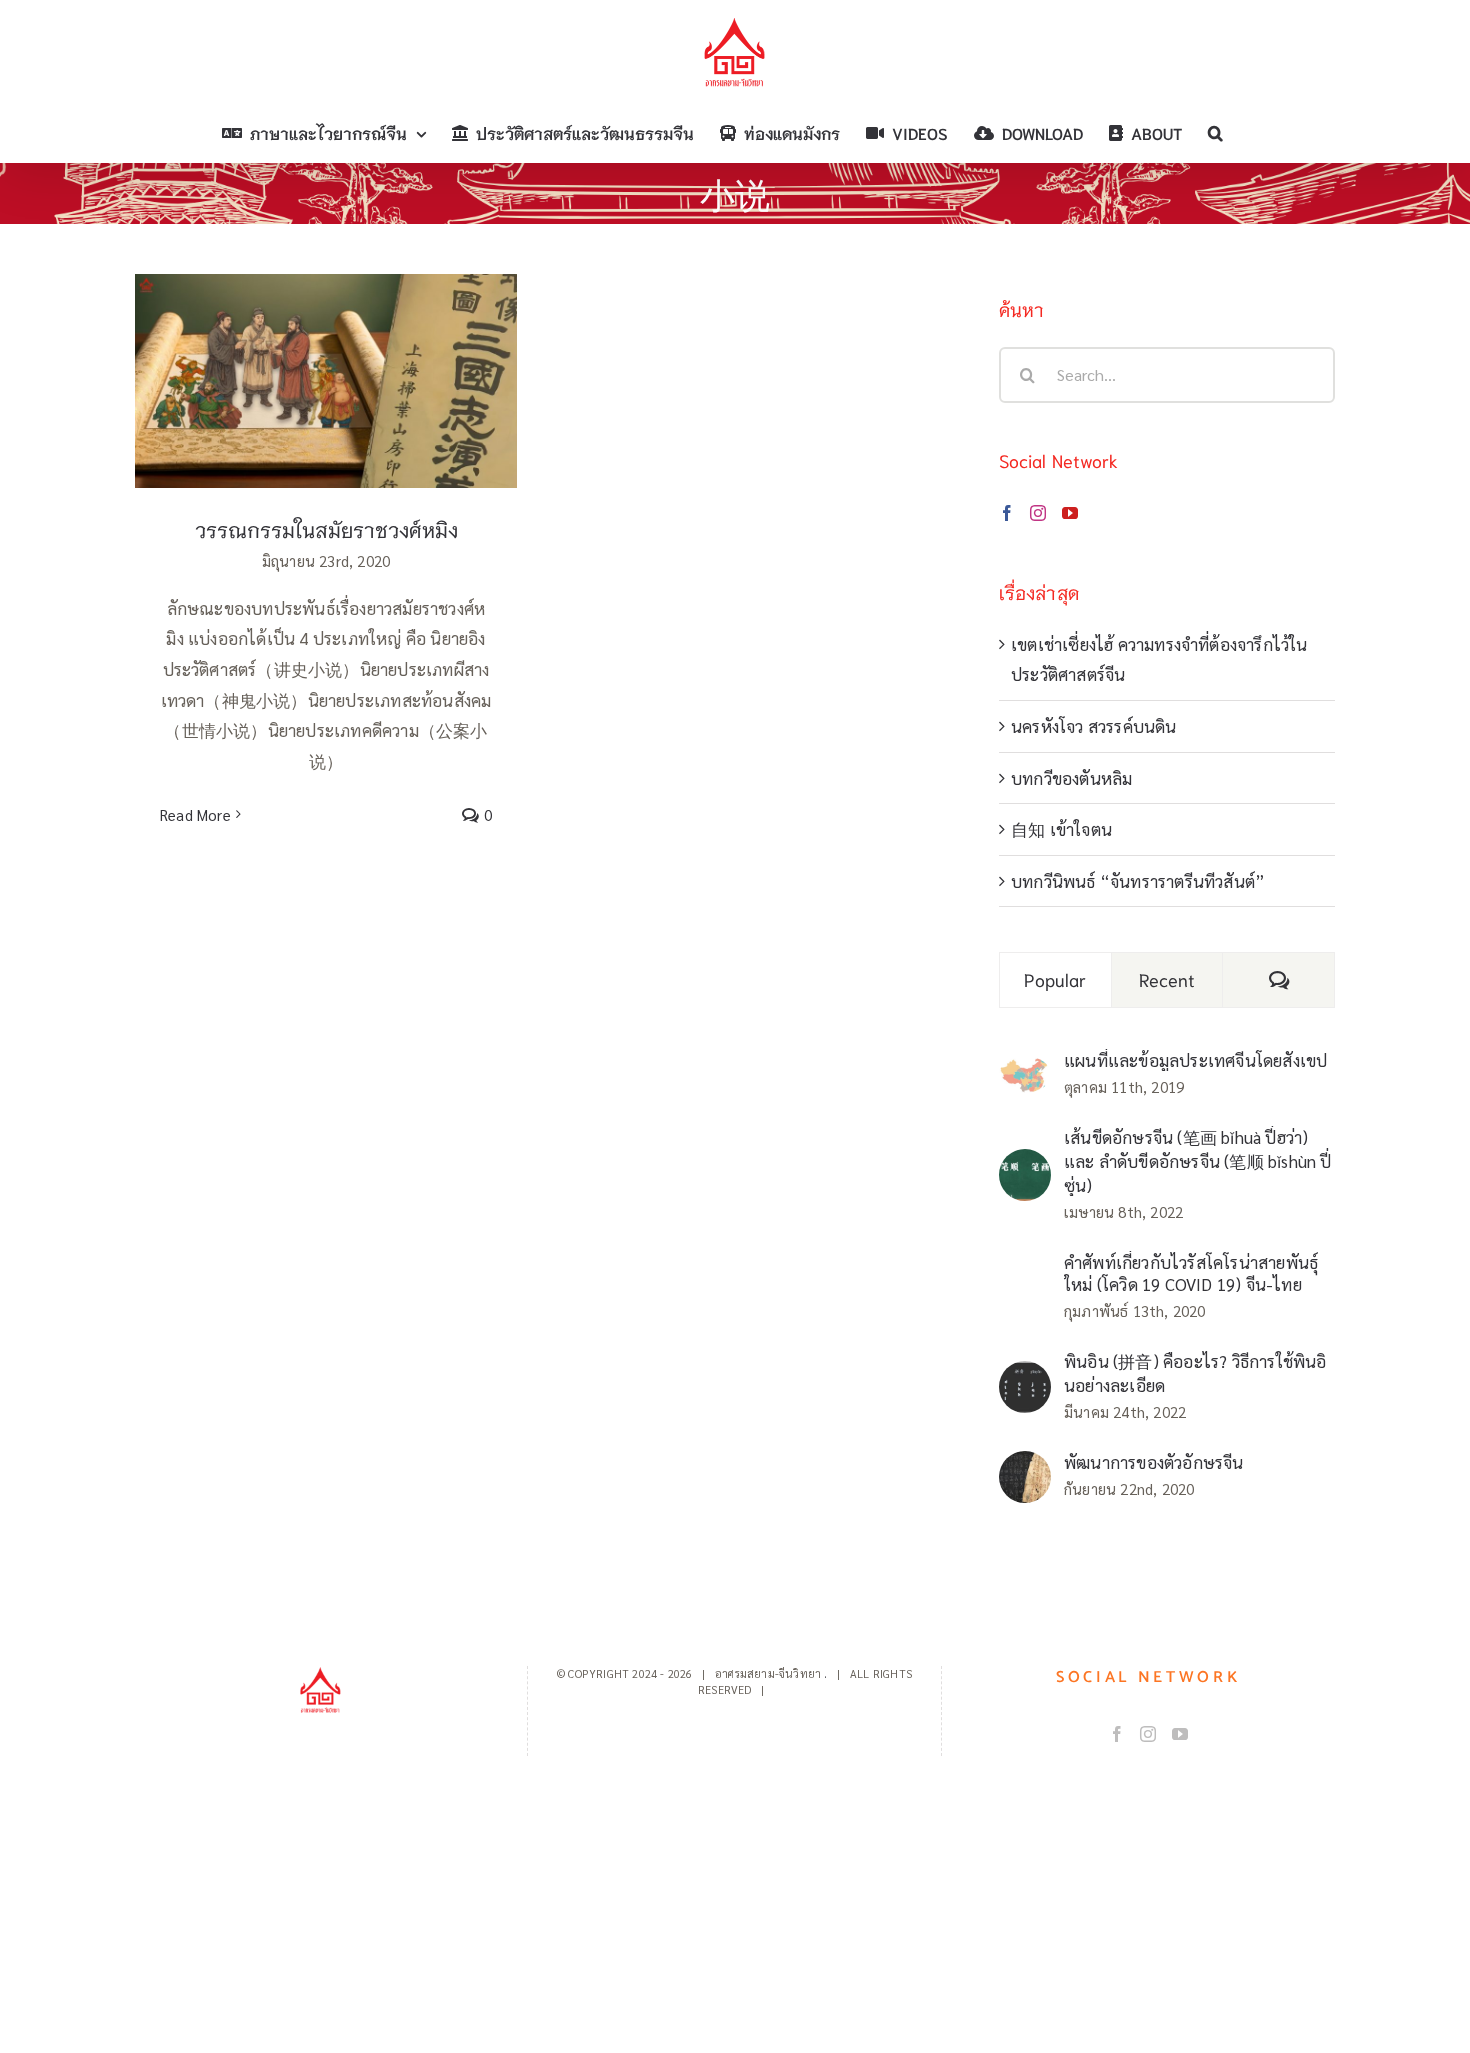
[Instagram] (1038, 513)
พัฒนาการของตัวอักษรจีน (1154, 1462)
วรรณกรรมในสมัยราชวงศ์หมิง (326, 362)
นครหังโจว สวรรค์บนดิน (1094, 726)
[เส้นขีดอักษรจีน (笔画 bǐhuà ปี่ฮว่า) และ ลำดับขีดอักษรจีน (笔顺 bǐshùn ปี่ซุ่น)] (1025, 1164)
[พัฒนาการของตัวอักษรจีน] (1025, 1466)
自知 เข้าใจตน (1061, 829)
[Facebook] (1007, 513)
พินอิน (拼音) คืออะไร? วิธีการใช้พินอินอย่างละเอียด (1195, 1373)
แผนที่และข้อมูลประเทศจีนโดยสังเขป (1195, 1060)
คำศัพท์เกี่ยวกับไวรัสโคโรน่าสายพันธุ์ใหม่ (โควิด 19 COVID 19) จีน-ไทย (1191, 1273)
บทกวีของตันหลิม (1071, 778)
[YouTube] (1070, 513)
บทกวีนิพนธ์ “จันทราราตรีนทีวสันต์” (1138, 881)
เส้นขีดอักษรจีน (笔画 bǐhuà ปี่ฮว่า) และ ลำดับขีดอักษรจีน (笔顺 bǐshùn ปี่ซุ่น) (1198, 1161)
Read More (195, 814)
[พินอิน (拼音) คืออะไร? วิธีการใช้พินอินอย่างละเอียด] (1025, 1376)
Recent (1167, 979)
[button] (1215, 133)
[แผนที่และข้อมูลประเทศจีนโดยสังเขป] (1025, 1071)
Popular (1055, 979)
